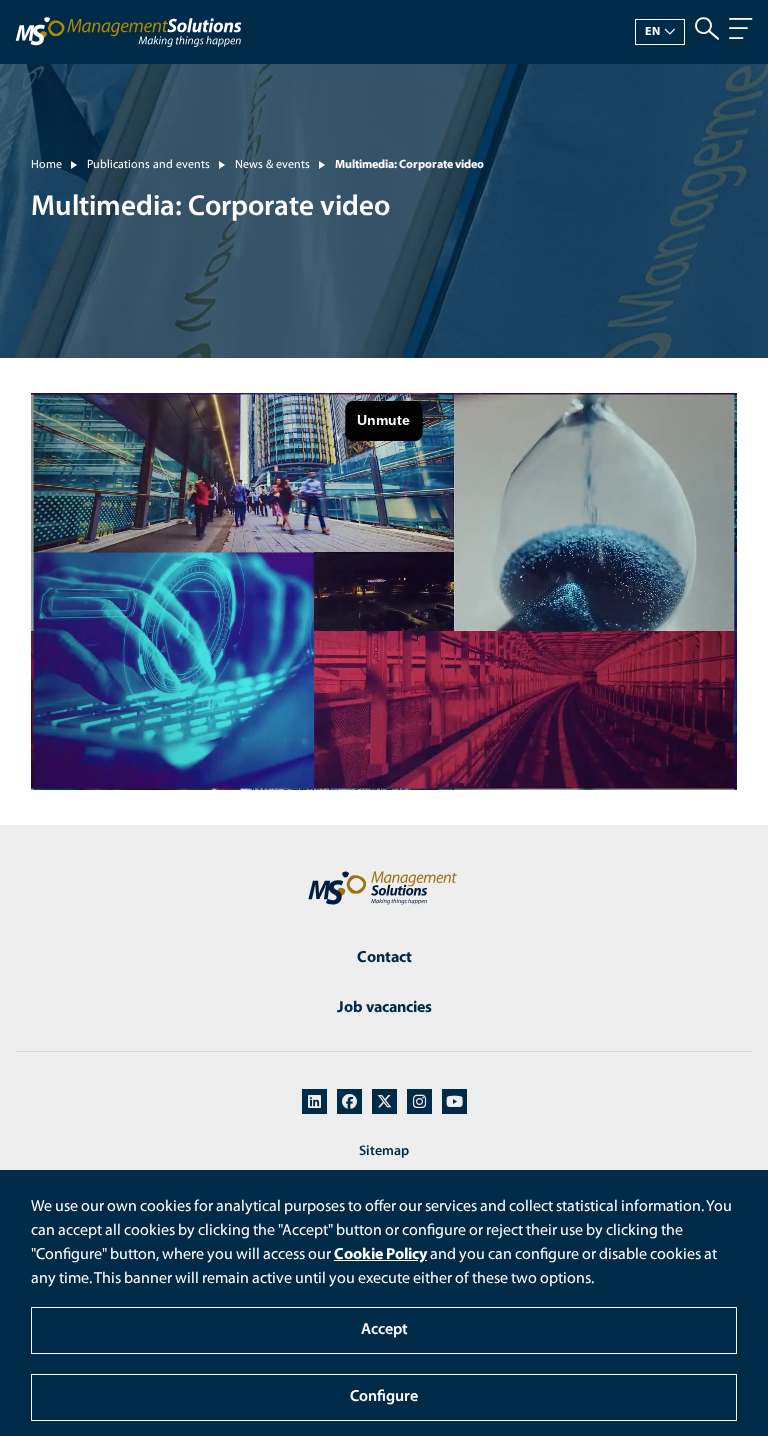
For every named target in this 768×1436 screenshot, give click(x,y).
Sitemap (384, 1151)
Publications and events (148, 165)
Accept (384, 1330)
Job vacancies (384, 1008)
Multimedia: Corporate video (409, 165)
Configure (384, 1397)
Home (46, 165)
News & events (272, 165)
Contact (384, 958)
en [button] (653, 32)
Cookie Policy (380, 1255)
